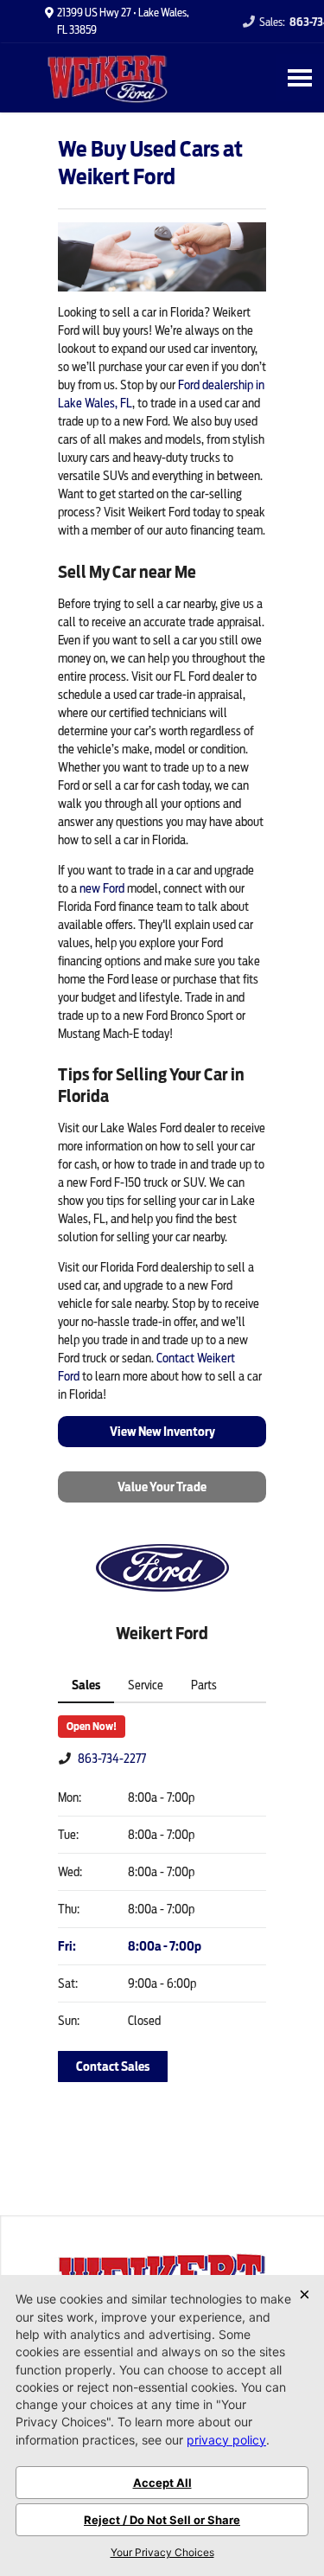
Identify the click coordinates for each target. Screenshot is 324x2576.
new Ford (102, 888)
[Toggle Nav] (300, 77)
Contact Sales (113, 2067)
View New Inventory (162, 1432)
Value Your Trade (162, 1487)
